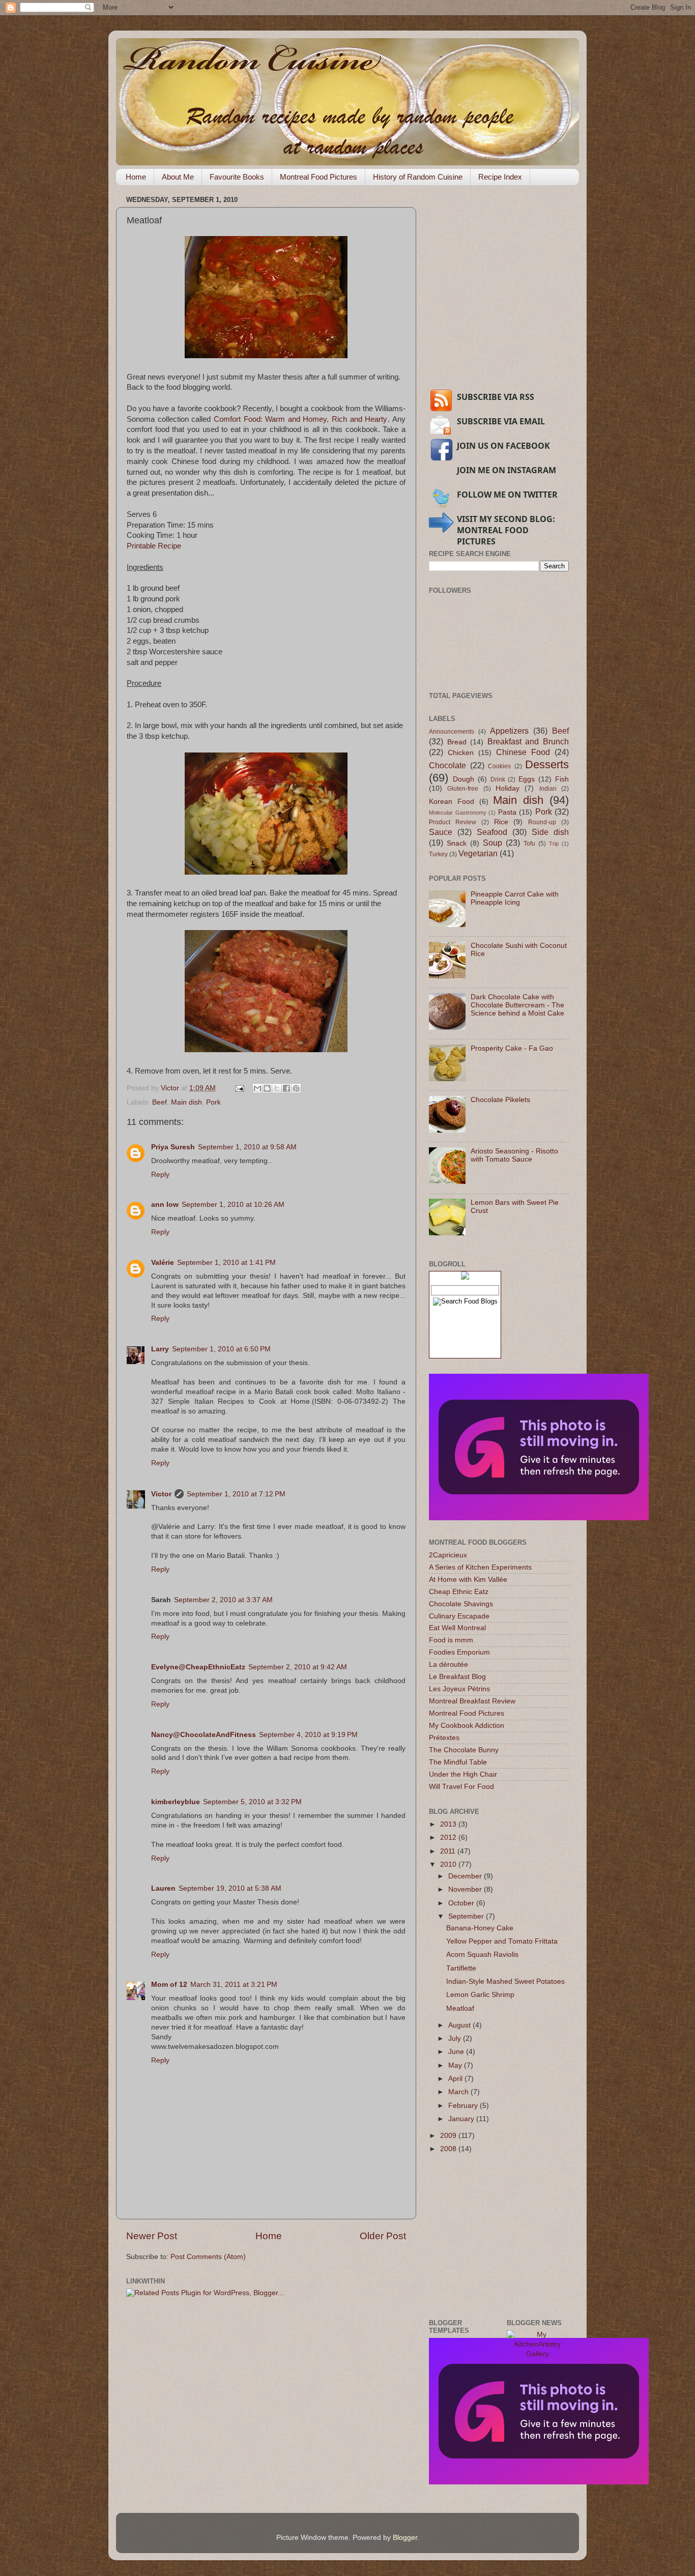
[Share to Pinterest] (296, 1088)
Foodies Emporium (459, 1652)
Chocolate (447, 765)
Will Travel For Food (461, 1787)
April (456, 2079)
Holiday (508, 788)
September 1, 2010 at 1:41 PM (226, 1263)
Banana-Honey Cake (480, 1928)
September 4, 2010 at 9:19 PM (308, 1735)
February (464, 2106)
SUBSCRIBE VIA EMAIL (501, 421)
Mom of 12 (169, 1985)
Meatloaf (460, 2008)
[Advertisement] (505, 306)
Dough (464, 779)
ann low (165, 1205)
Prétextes (444, 1738)
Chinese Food (523, 752)
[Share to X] (277, 1088)
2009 (449, 2136)
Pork (213, 1102)
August (460, 2025)
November (466, 1889)
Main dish (186, 1102)
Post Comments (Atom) (208, 2257)
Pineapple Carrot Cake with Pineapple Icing (515, 898)
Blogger (405, 2538)
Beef (160, 1102)
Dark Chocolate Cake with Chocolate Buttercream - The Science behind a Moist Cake (517, 1005)
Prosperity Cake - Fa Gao (512, 1048)
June (457, 2052)
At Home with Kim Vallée (468, 1580)
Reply (160, 1175)
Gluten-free (463, 789)
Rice (501, 822)
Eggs (527, 779)
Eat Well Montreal (457, 1628)
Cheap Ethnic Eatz (459, 1592)
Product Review (453, 822)
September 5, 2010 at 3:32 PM (252, 1802)
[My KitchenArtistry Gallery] (538, 2354)
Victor (161, 1494)
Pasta (507, 812)
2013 (449, 1824)
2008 (449, 2149)
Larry (160, 1349)
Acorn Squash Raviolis (482, 1955)
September (467, 1916)
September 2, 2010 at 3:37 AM (223, 1600)
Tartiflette (461, 1968)
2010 (449, 1864)
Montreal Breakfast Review (472, 1701)
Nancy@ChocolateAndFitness (204, 1735)
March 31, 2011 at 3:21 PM (234, 1985)
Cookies (499, 766)
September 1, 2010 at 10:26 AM (233, 1205)
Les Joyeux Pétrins (459, 1689)
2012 (449, 1837)
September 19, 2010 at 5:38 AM (230, 1888)
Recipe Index (500, 177)
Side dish (550, 832)
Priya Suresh (173, 1147)
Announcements (452, 732)
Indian (548, 789)
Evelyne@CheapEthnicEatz (198, 1667)
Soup (493, 843)
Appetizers (509, 731)
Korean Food (452, 802)
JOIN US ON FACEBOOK (503, 446)
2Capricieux (448, 1555)
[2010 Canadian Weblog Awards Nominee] (539, 1518)
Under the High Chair (463, 1774)
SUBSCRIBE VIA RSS (496, 397)
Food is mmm (451, 1640)
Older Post (383, 2236)
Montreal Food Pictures (318, 177)
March (459, 2092)
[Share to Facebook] (286, 1088)
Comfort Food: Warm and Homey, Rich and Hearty (300, 419)
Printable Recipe (154, 546)
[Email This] (257, 1088)
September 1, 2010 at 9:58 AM (247, 1147)
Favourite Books (237, 177)
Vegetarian (478, 853)
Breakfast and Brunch (528, 741)
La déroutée (448, 1665)
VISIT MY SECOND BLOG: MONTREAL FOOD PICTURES (506, 530)
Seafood (492, 832)
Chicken (461, 753)
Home (136, 177)
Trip (554, 844)
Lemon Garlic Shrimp (480, 1995)
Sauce (441, 832)
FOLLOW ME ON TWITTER (507, 495)
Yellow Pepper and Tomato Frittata (502, 1941)
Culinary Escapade (459, 1616)
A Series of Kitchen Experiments (480, 1567)
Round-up (542, 822)
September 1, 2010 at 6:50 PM (221, 1349)
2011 (449, 1851)
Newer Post (152, 2236)
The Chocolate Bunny (464, 1750)
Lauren (163, 1888)
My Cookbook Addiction (467, 1726)
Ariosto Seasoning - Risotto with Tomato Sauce (514, 1155)
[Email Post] (239, 1088)
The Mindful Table (458, 1762)
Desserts (547, 764)
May (456, 2065)
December (466, 1876)
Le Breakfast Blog (457, 1677)
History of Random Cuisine (418, 177)
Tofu (529, 844)
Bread (457, 742)
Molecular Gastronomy (458, 813)
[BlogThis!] (267, 1088)
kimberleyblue (176, 1802)
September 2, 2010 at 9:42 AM (298, 1667)
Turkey (438, 854)
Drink (498, 779)
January (462, 2119)
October (462, 1903)
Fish (562, 779)
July (456, 2038)
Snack (457, 843)
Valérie (163, 1263)
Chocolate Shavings (461, 1604)
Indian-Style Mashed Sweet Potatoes (505, 1981)
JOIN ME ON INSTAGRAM (506, 470)
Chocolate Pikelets (500, 1100)
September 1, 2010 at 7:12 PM (236, 1494)
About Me (178, 177)
